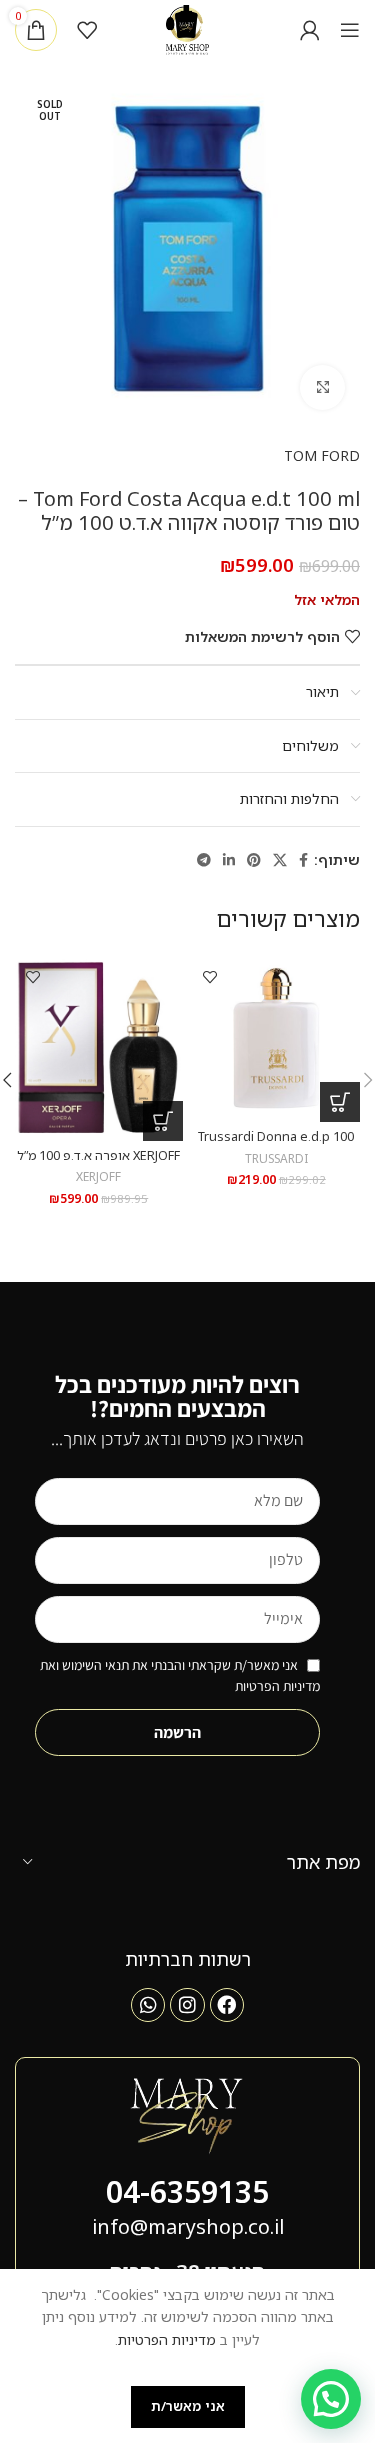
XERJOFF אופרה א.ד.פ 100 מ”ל (98, 1155)
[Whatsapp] (148, 2005)
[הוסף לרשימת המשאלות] (210, 976)
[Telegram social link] (204, 860)
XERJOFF (98, 1176)
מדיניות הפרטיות (167, 2339)
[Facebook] (227, 2005)
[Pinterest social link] (254, 860)
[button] (340, 1102)
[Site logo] (187, 28)
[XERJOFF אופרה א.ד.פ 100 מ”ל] (99, 1047)
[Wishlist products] (87, 30)
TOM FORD (322, 455)
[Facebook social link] (303, 860)
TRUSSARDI (276, 1158)
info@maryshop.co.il (188, 2226)
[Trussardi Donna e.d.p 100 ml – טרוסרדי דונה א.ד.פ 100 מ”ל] (277, 1038)
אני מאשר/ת (188, 2406)
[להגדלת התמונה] (322, 387)
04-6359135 (187, 2191)
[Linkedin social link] (229, 860)
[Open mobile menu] (350, 30)
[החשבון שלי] (310, 30)
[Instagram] (187, 2005)
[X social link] (280, 860)
